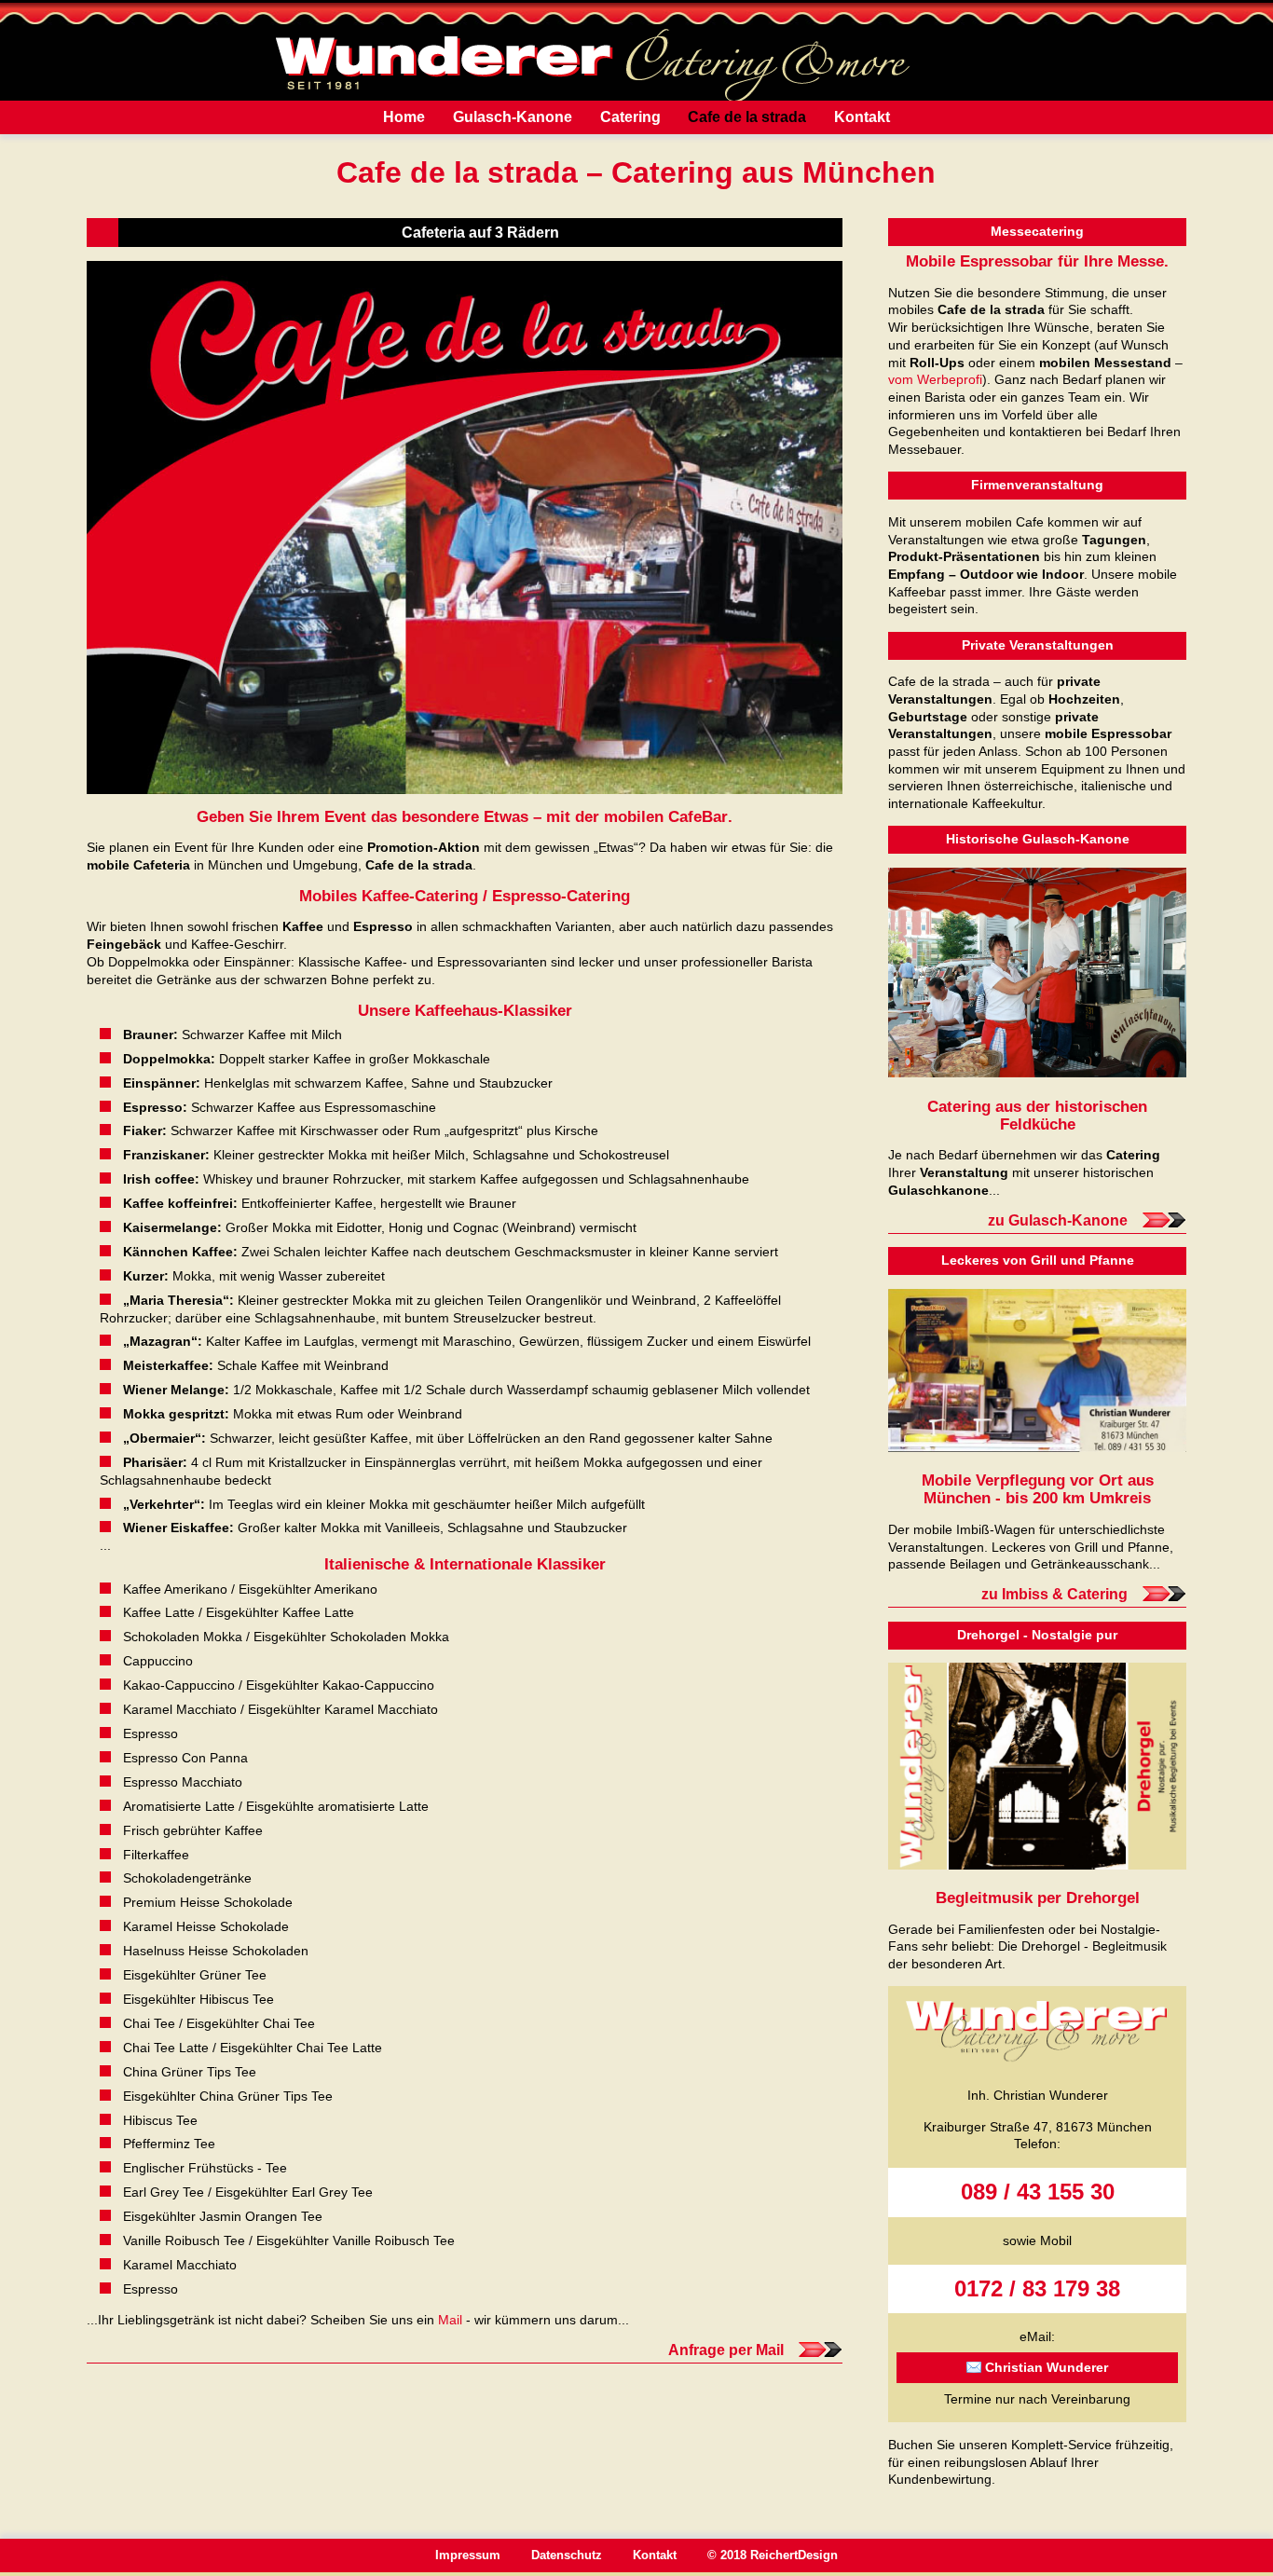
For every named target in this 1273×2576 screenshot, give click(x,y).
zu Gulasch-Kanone (1058, 1220)
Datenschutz (567, 2555)
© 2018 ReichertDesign (773, 2555)
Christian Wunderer (1047, 2367)
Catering (630, 117)
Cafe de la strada (747, 117)
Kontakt (862, 117)
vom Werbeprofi (935, 379)
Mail (450, 2320)
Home (404, 117)
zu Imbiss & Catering (1054, 1594)
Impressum (468, 2555)
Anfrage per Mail (726, 2350)
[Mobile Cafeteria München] (465, 528)
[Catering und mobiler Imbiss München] (1037, 1370)
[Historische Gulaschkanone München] (1037, 973)
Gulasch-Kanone (513, 117)
